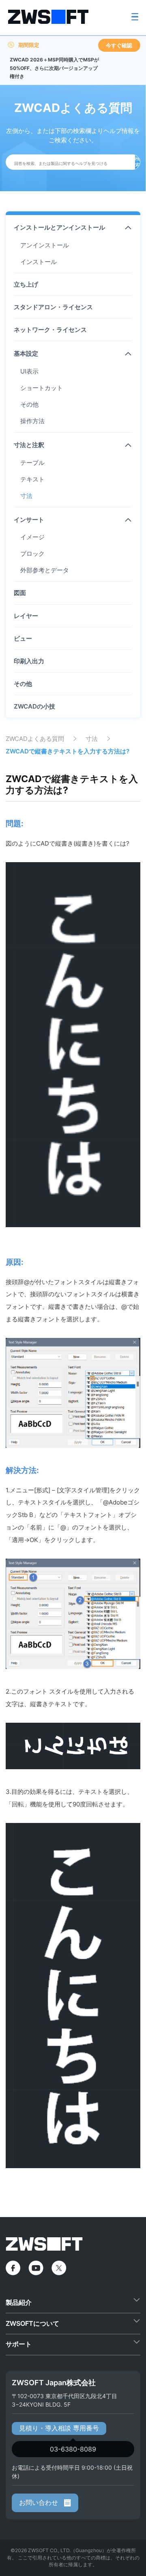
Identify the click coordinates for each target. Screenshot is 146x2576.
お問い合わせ (40, 2502)
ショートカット (42, 388)
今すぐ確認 (119, 45)
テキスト (32, 479)
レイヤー (26, 616)
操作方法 (32, 421)
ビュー (23, 638)
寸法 (26, 496)
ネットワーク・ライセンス (50, 330)
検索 (137, 162)
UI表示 (29, 371)
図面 (20, 593)
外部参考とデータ (45, 570)
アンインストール (45, 245)
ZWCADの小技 (34, 706)
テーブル (32, 463)
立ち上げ (26, 284)
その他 (29, 404)
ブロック (32, 554)
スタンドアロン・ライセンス (53, 307)
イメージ (32, 537)
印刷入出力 (29, 661)
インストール (39, 262)
